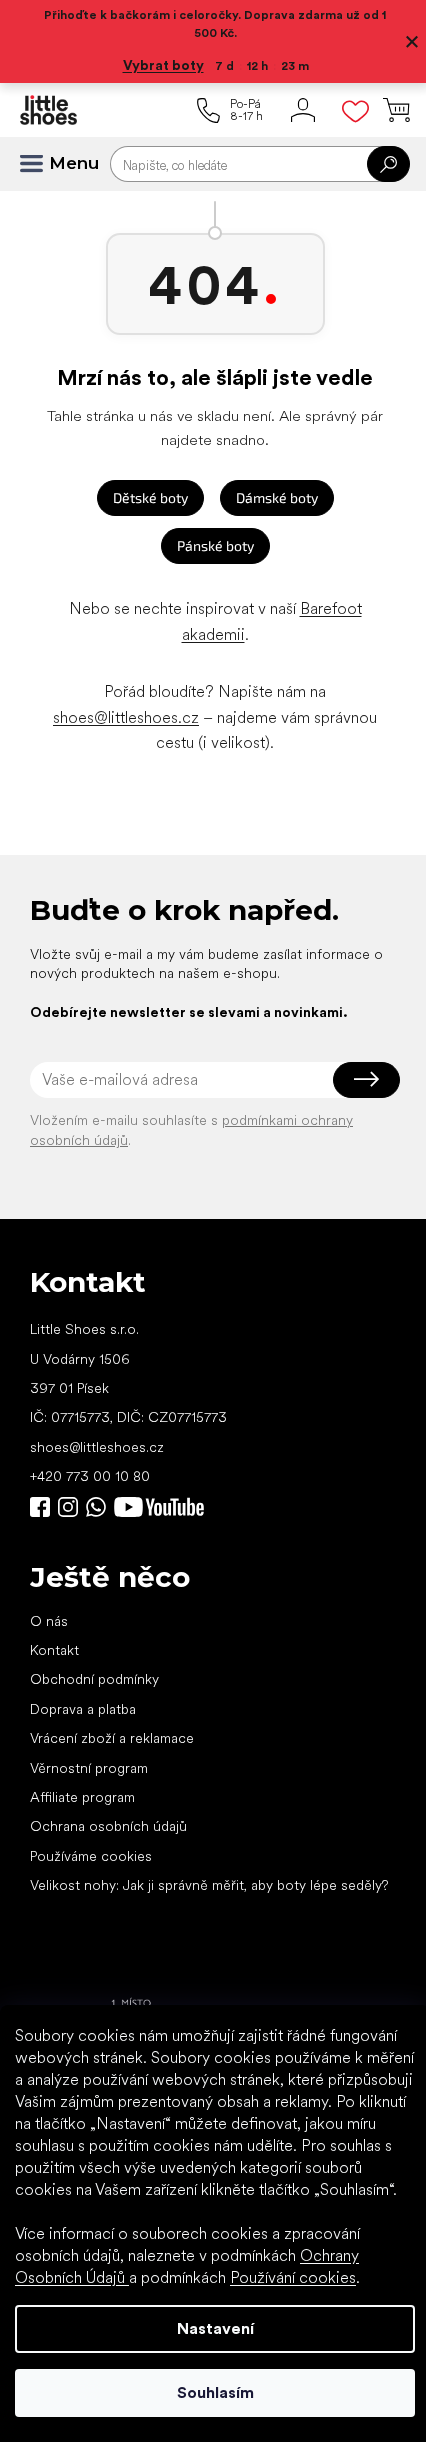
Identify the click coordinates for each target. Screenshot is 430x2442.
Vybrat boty (163, 65)
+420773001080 (100, 1507)
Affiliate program (82, 1797)
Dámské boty (277, 497)
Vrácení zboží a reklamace (112, 1738)
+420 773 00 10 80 (90, 1476)
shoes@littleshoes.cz (126, 717)
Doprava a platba (83, 1709)
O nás (49, 1621)
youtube (159, 1507)
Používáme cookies (91, 1856)
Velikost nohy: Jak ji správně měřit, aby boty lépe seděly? (209, 1885)
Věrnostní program (89, 1768)
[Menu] (40, 164)
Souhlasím (215, 2392)
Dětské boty (150, 497)
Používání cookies (293, 2277)
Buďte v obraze (40, 1507)
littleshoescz (68, 1507)
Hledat (388, 164)
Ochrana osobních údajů (108, 1826)
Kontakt (54, 1650)
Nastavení (215, 2328)
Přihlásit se (366, 1080)
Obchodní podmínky (94, 1679)
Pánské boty (215, 545)
